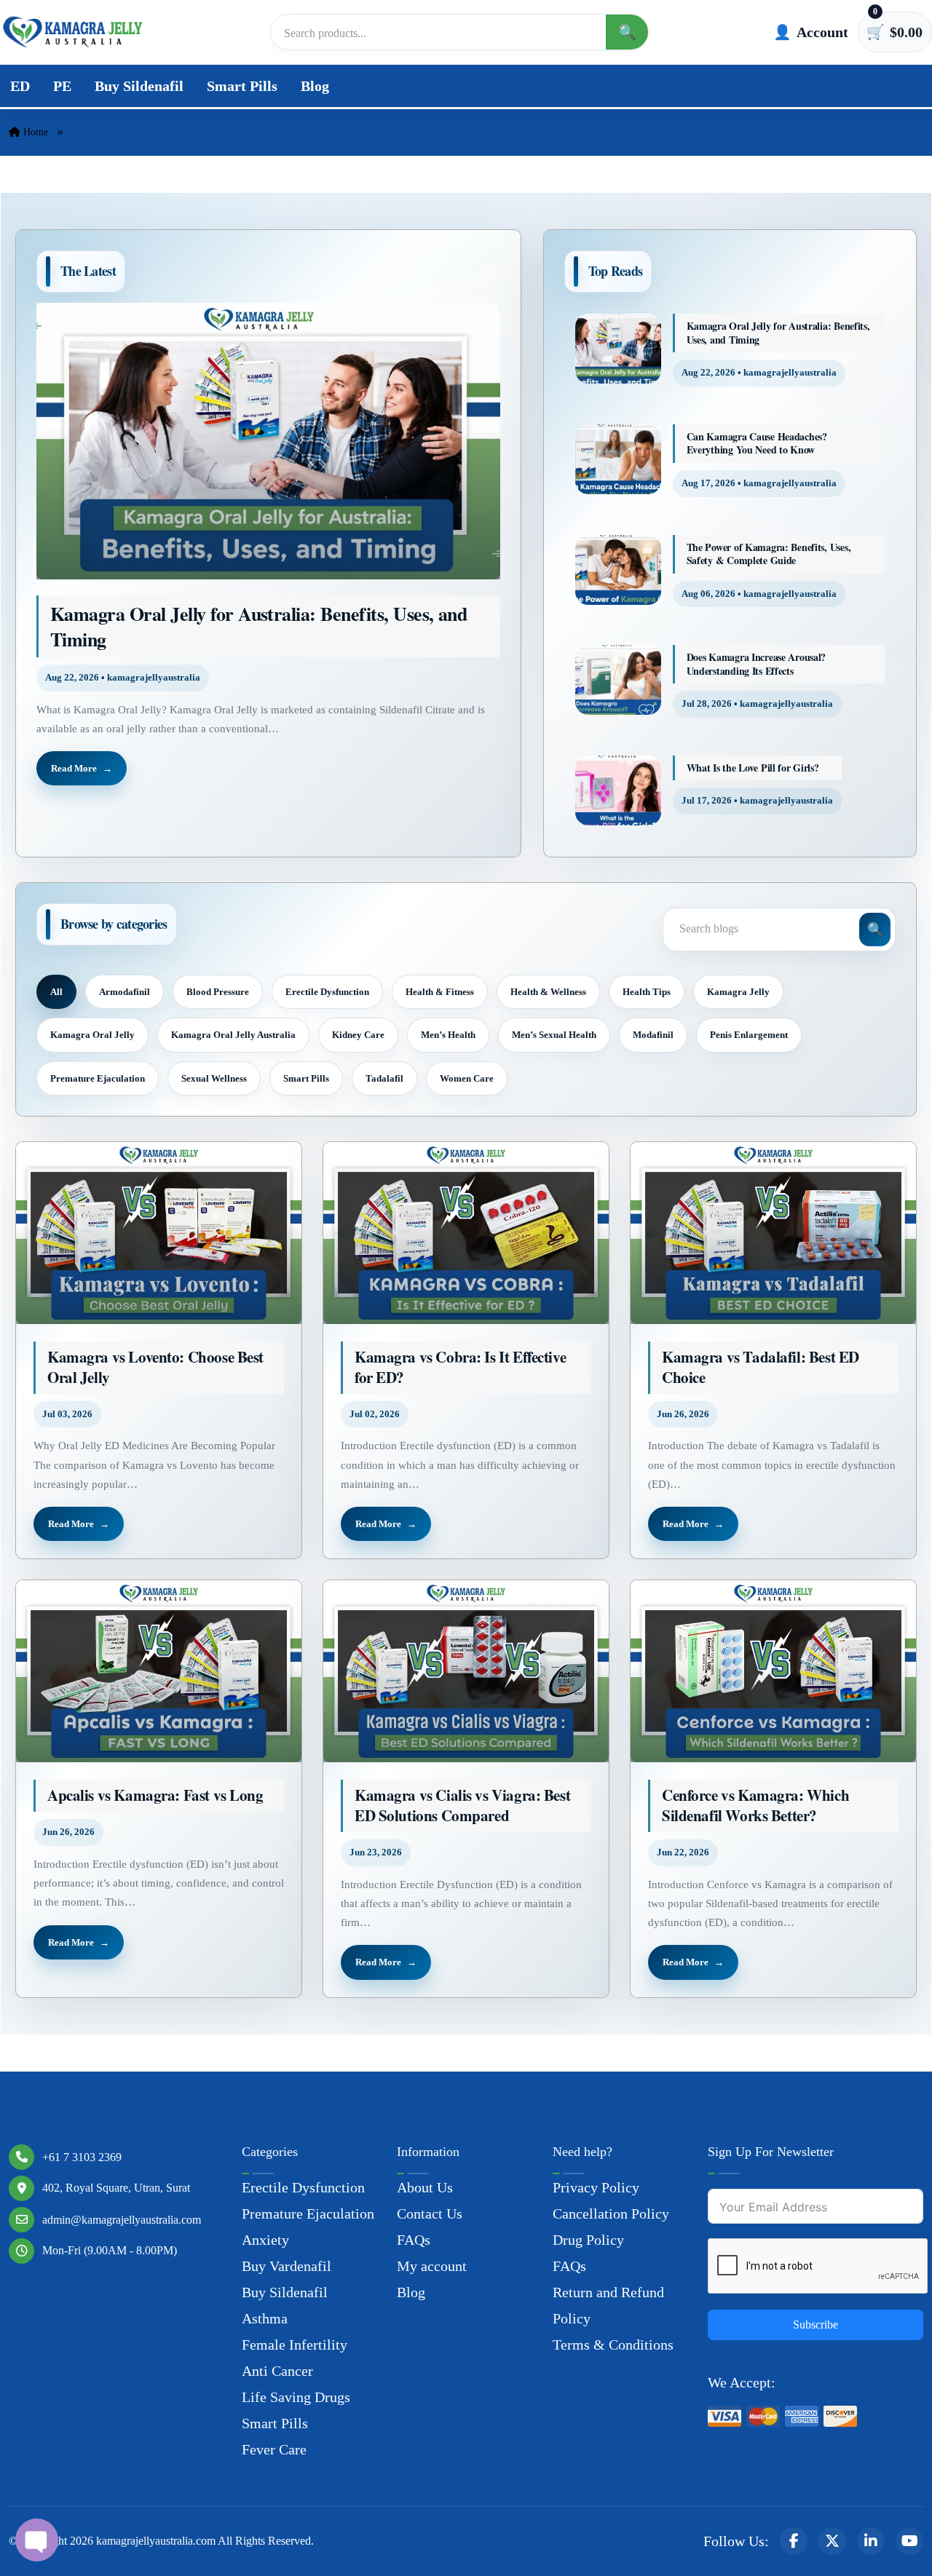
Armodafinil (125, 992)
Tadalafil (384, 1078)
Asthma (265, 2318)
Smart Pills (242, 86)
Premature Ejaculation (98, 1078)
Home (34, 132)
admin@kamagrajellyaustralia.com (122, 2220)
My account (432, 2266)
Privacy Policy (596, 2187)
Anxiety (265, 2240)
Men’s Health (448, 1035)
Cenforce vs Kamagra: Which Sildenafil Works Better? (755, 1806)
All (56, 992)
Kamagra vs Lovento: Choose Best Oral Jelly (155, 1367)
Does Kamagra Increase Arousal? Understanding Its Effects (757, 664)
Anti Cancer (277, 2371)
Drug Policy (588, 2240)
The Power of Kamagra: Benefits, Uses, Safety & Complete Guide (769, 554)
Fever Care (274, 2449)
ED (20, 86)
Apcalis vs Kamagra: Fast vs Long (155, 1796)
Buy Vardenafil (287, 2266)
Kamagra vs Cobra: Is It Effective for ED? (460, 1367)
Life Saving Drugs (296, 2397)
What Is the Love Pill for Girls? (753, 768)
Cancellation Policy (611, 2214)
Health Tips (647, 992)
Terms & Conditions (613, 2345)
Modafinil (653, 1035)
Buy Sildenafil (139, 86)
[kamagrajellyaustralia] (73, 32)
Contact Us (430, 2214)
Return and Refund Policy (608, 2305)
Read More (74, 768)
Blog (315, 86)
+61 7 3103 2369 (82, 2157)
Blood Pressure (218, 992)
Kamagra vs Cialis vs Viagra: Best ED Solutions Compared (462, 1806)
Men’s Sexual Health (554, 1035)
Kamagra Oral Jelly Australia (233, 1035)
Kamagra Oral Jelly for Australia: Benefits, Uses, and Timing (258, 626)
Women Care (467, 1078)
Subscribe (815, 2325)
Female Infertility (295, 2345)
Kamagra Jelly (738, 992)
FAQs (414, 2240)
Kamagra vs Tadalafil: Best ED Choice (761, 1367)
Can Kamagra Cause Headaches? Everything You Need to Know (757, 444)
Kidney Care (358, 1035)
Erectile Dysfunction (327, 992)
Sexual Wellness (214, 1078)
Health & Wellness (548, 992)
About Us (425, 2187)
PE (62, 86)
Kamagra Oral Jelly (92, 1035)
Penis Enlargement (749, 1035)
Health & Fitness (440, 992)
